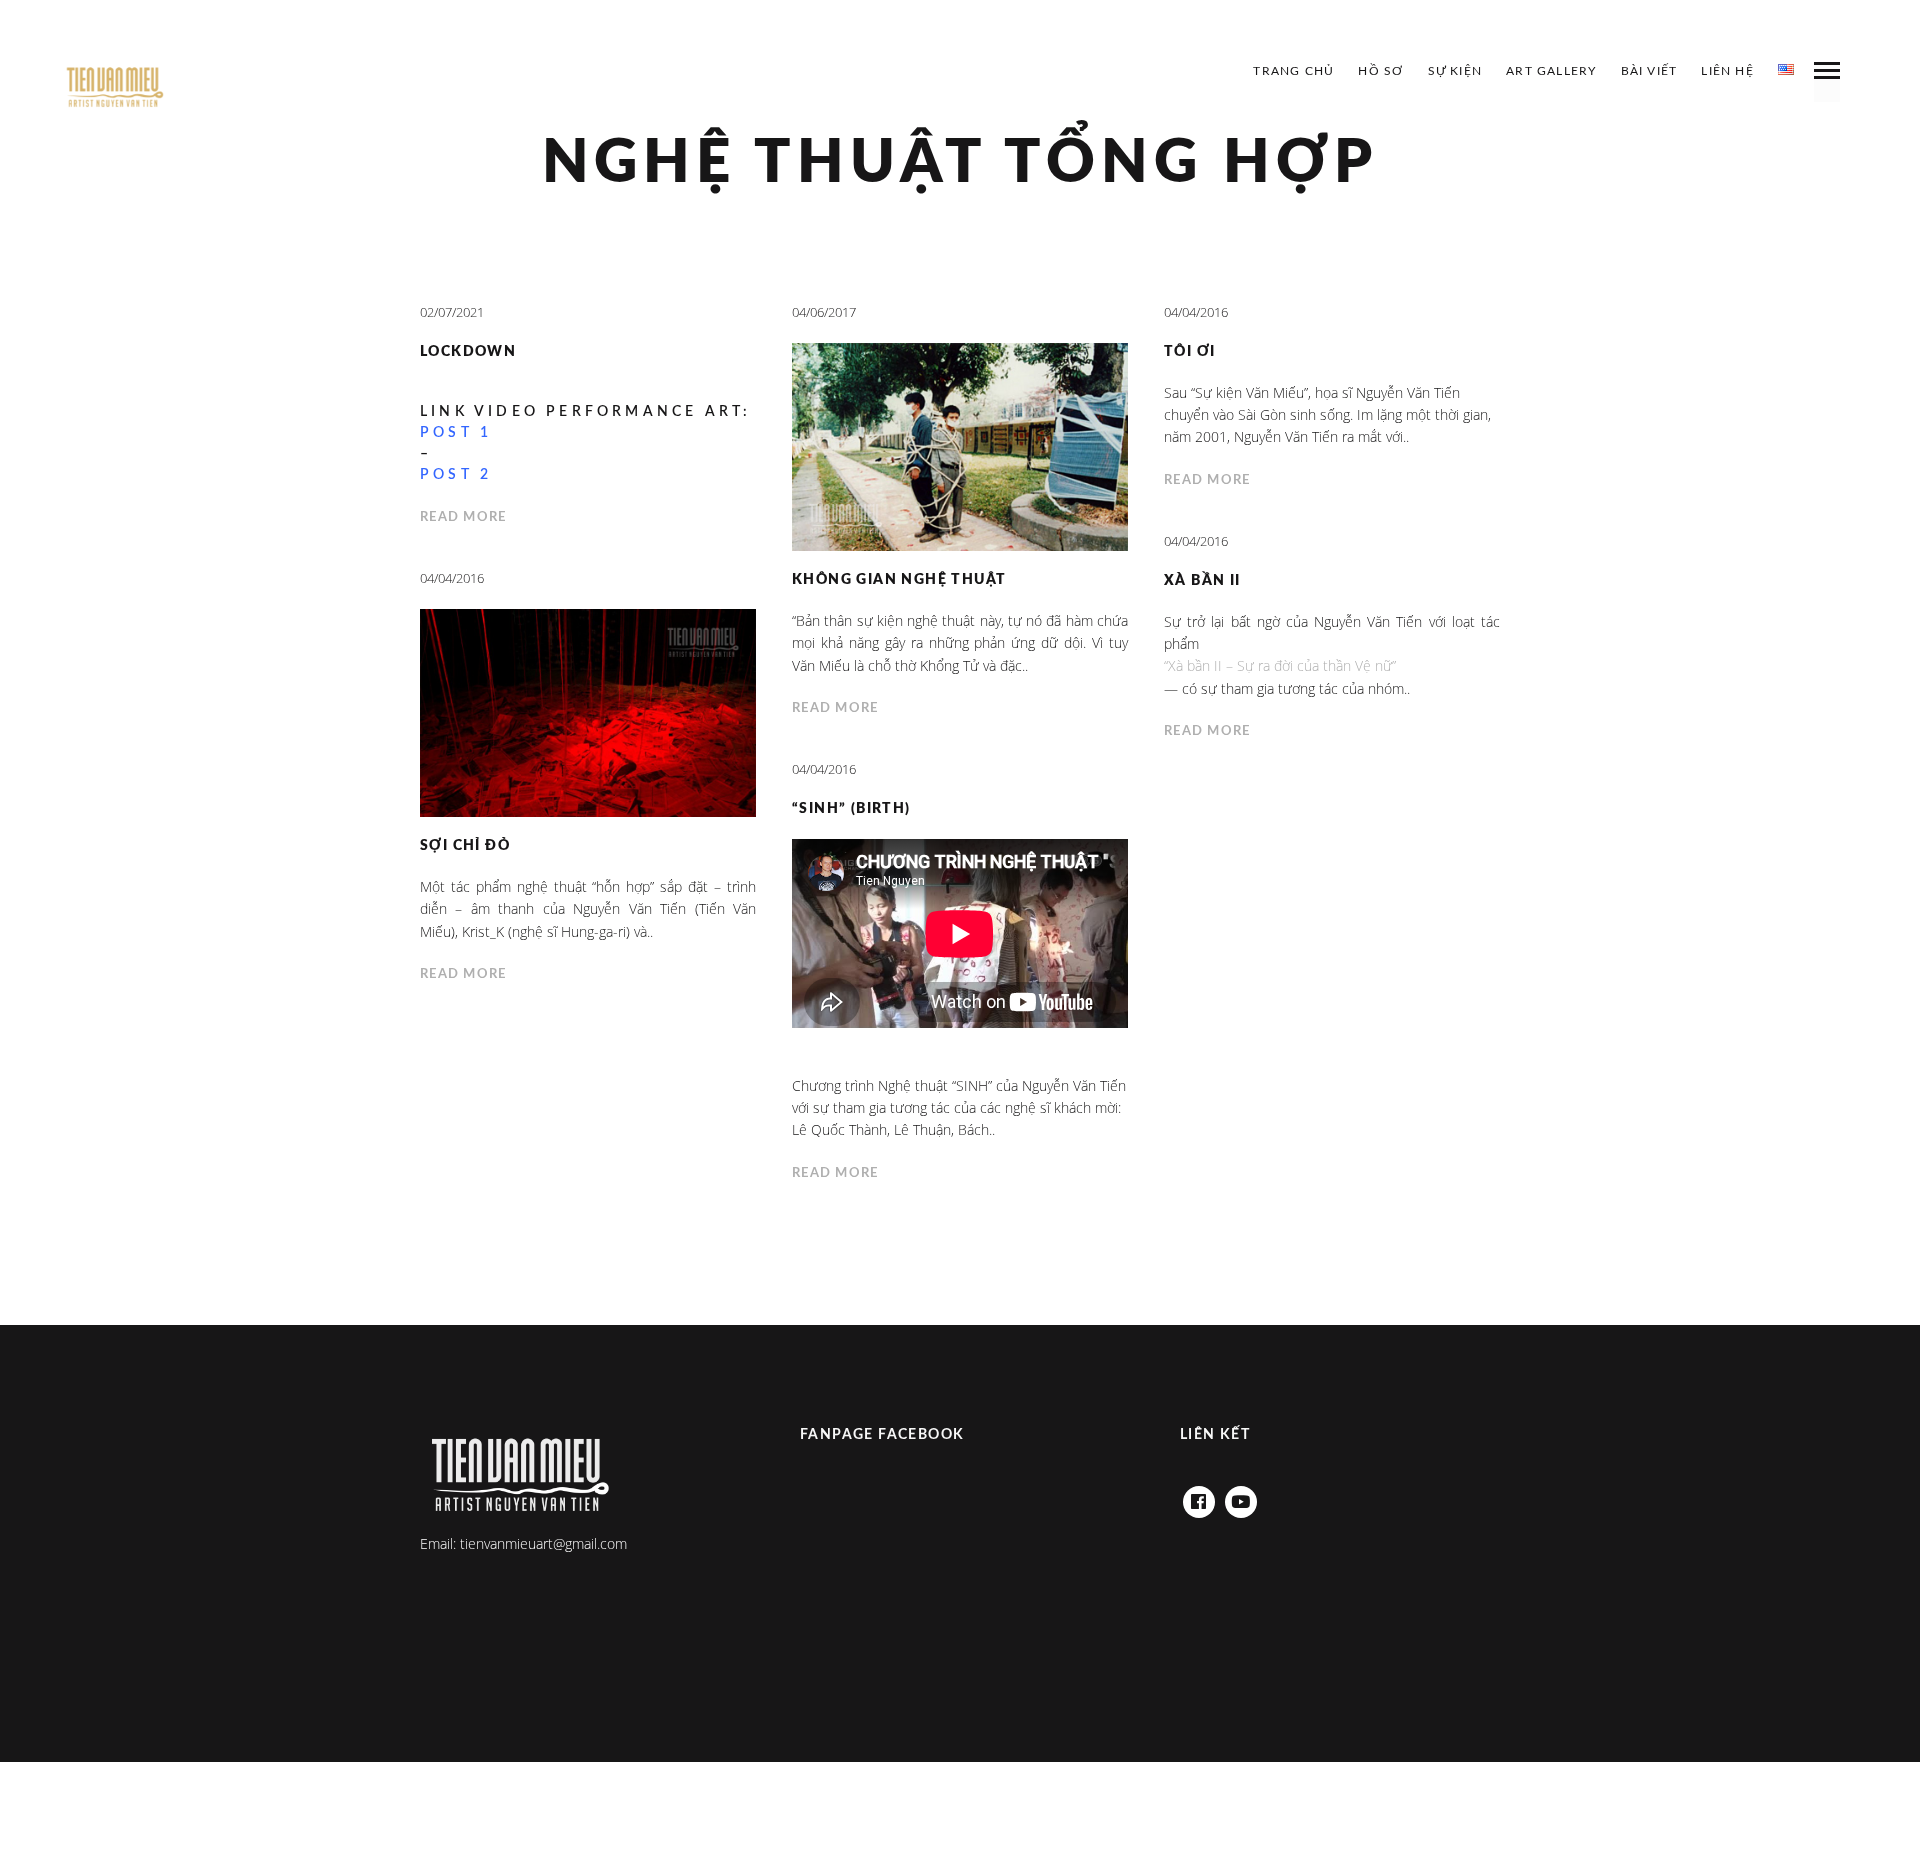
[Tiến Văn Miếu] (115, 88)
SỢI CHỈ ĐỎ (465, 846)
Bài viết (1649, 71)
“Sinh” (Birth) (851, 809)
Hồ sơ (1380, 71)
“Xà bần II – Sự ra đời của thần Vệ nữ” (1280, 665)
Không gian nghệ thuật (899, 580)
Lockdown (468, 352)
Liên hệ (1727, 71)
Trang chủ (1293, 71)
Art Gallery (1551, 71)
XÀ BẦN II (1202, 581)
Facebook (1199, 1496)
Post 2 (456, 475)
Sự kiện (1455, 71)
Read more (463, 517)
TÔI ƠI (1189, 352)
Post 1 (456, 433)
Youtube (1241, 1496)
